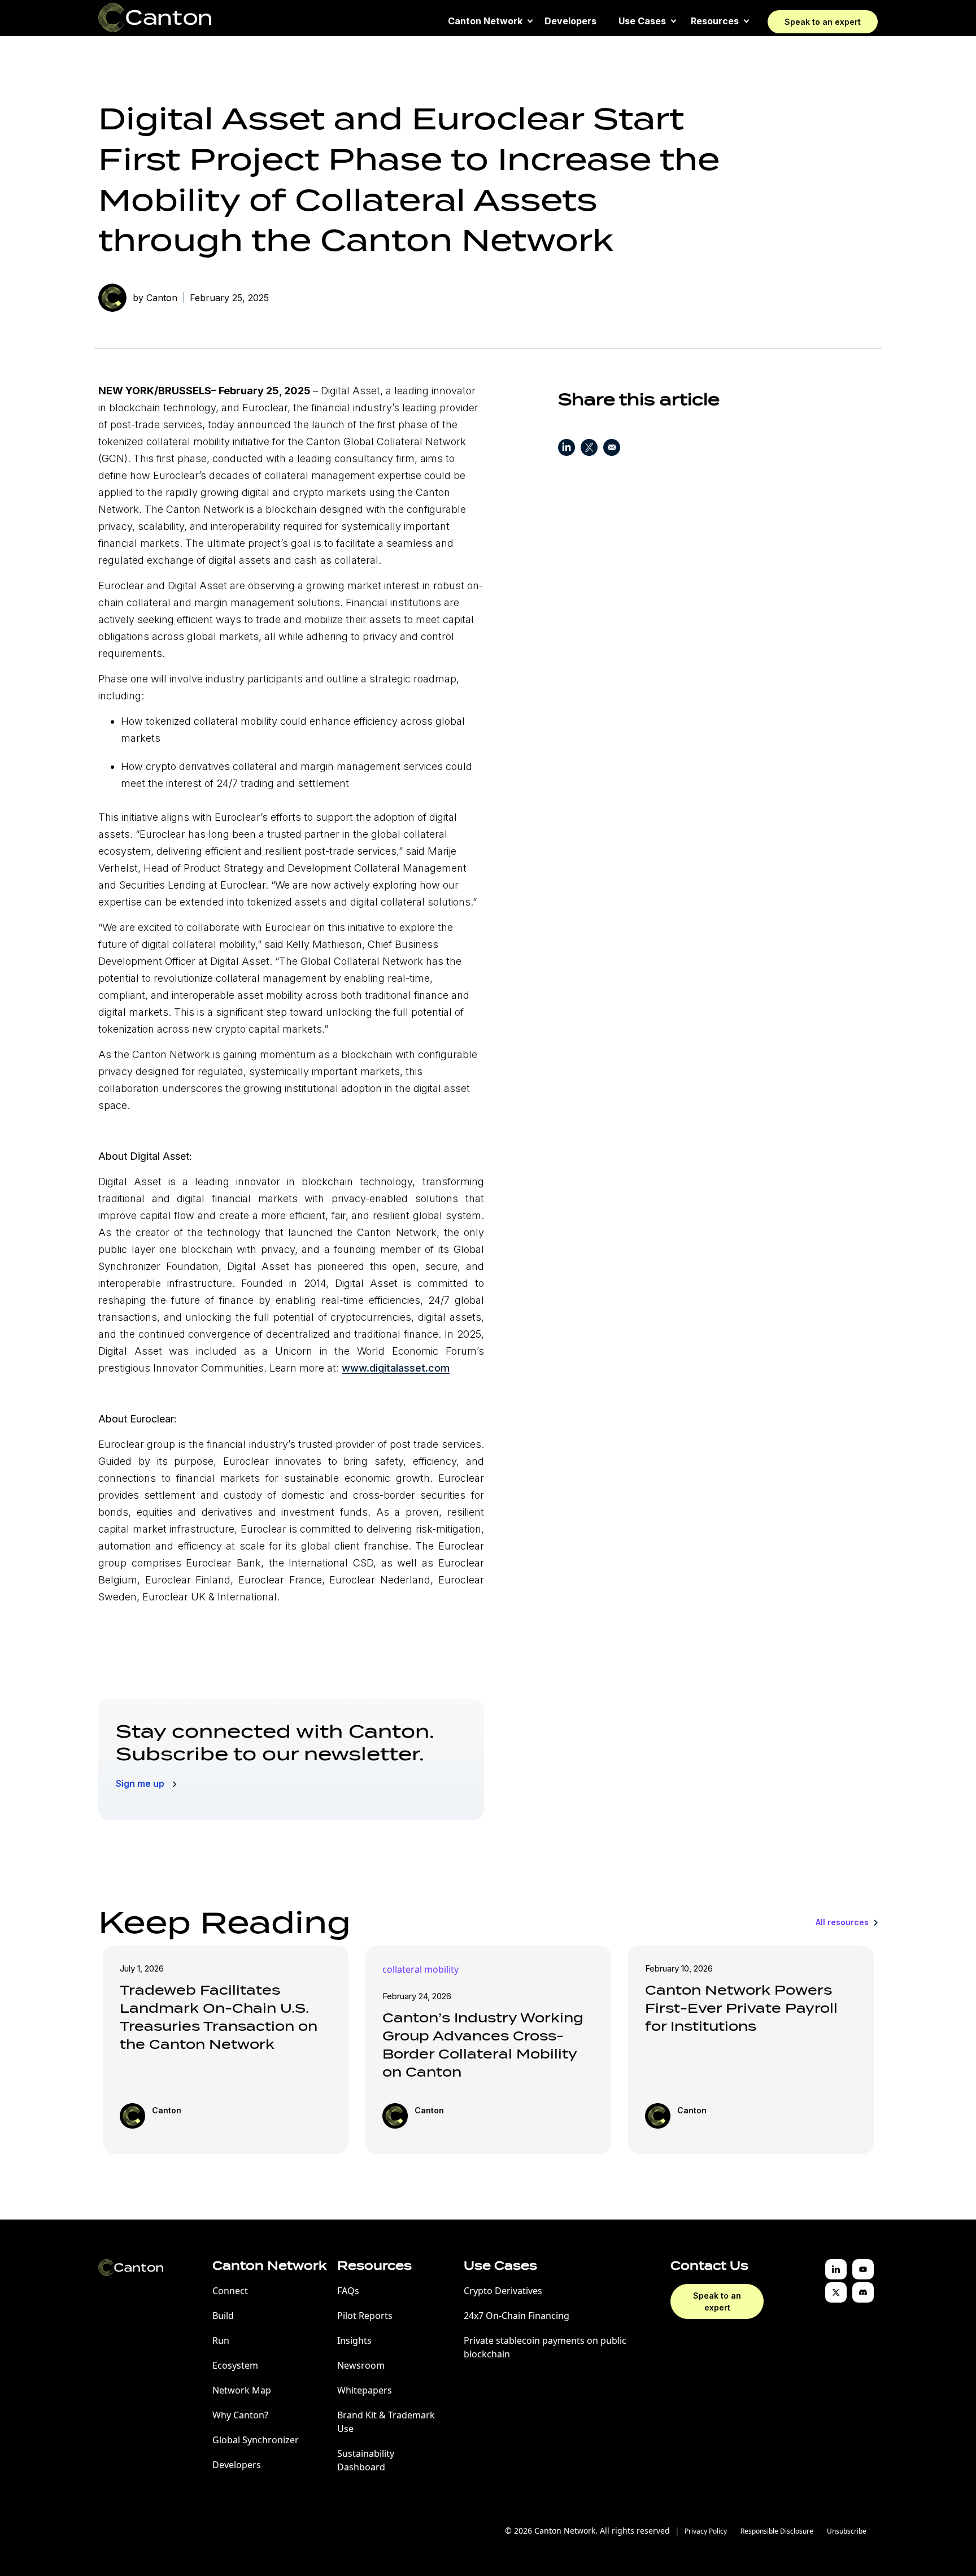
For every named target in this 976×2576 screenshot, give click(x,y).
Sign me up (141, 1783)
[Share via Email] (612, 449)
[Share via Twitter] (589, 449)
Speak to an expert (823, 22)
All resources (843, 1922)
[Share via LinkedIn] (567, 449)
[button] (485, 21)
